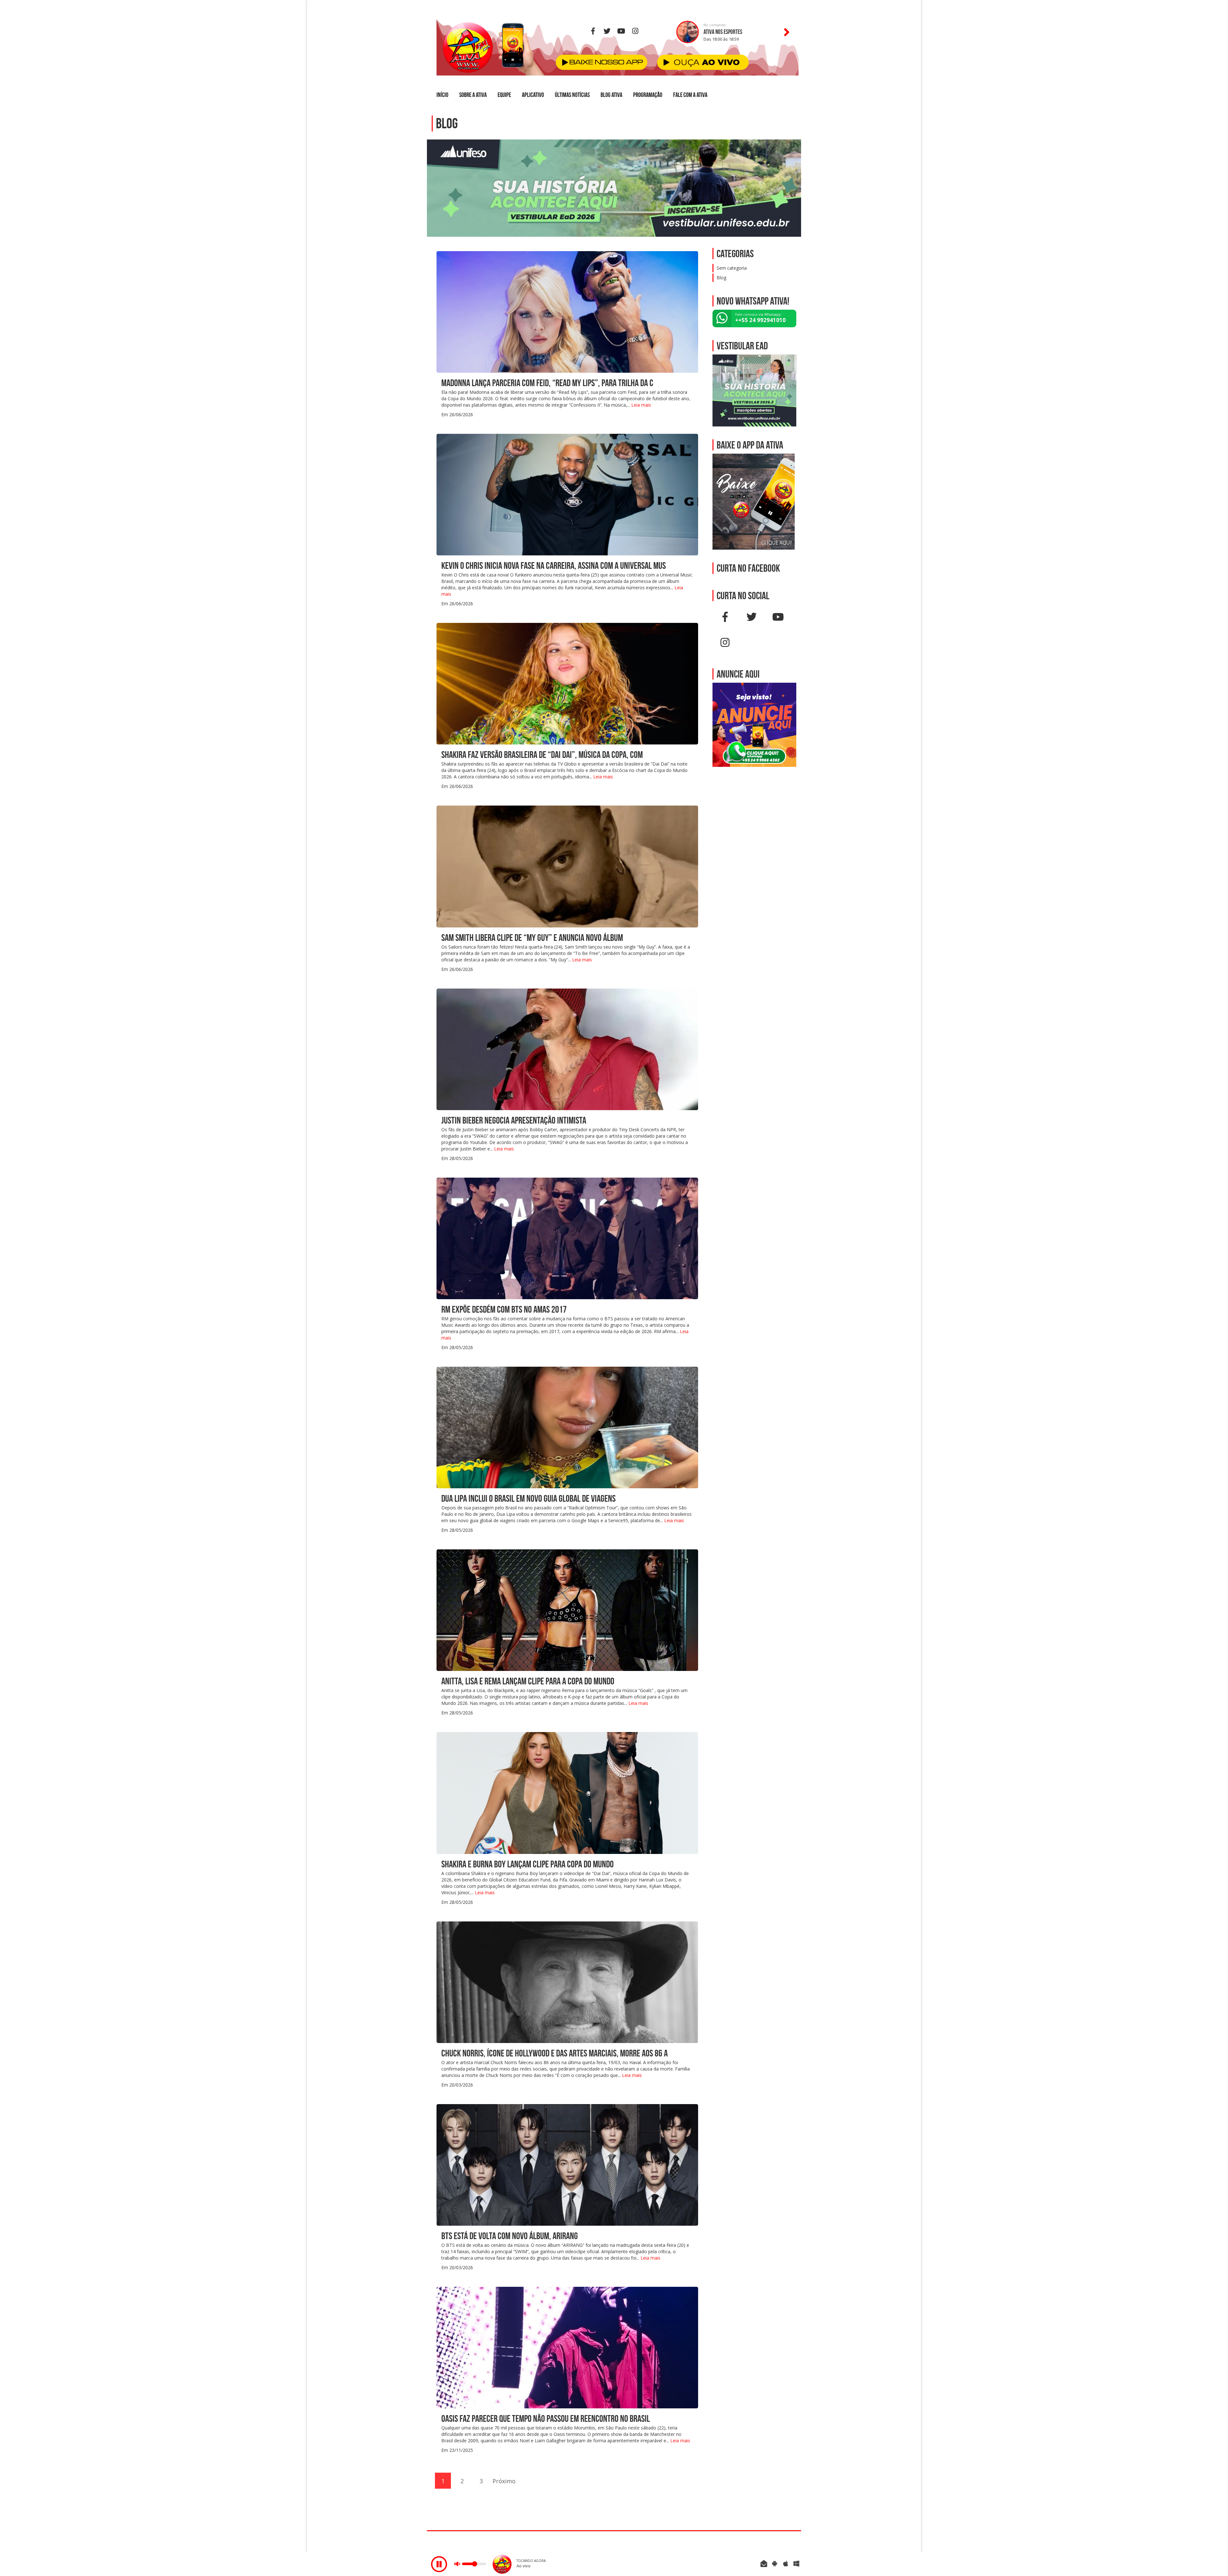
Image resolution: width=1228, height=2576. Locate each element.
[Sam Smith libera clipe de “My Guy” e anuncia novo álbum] (567, 866)
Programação (648, 95)
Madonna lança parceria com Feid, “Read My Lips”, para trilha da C (547, 383)
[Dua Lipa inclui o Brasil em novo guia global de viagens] (567, 1427)
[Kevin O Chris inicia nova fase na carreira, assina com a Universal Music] (567, 494)
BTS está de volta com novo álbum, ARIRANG (510, 2236)
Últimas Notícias (572, 95)
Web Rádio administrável (791, 2542)
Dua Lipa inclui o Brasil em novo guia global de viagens (528, 1498)
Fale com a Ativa (690, 95)
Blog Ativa (611, 95)
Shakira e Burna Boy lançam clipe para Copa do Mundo (527, 1864)
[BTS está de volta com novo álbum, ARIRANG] (567, 2164)
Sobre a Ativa (473, 95)
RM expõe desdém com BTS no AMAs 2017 (504, 1309)
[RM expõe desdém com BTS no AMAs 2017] (567, 1238)
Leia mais (641, 405)
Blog (721, 278)
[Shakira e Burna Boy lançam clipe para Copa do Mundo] (567, 1792)
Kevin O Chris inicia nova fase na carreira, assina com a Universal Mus (554, 565)
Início (442, 95)
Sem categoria (732, 268)
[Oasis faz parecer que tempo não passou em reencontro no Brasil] (567, 2347)
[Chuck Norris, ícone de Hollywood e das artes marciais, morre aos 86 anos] (567, 1982)
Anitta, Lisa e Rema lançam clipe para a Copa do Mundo (528, 1681)
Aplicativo (533, 95)
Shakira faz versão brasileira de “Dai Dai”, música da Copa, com (542, 755)
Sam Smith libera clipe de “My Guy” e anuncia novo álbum (532, 938)
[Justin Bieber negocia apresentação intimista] (567, 1049)
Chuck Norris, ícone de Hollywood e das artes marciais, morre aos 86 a (555, 2053)
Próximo (500, 2481)
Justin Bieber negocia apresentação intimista (514, 1120)
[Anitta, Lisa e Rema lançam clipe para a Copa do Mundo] (567, 1610)
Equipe (504, 95)
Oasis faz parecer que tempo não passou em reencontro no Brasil (546, 2418)
